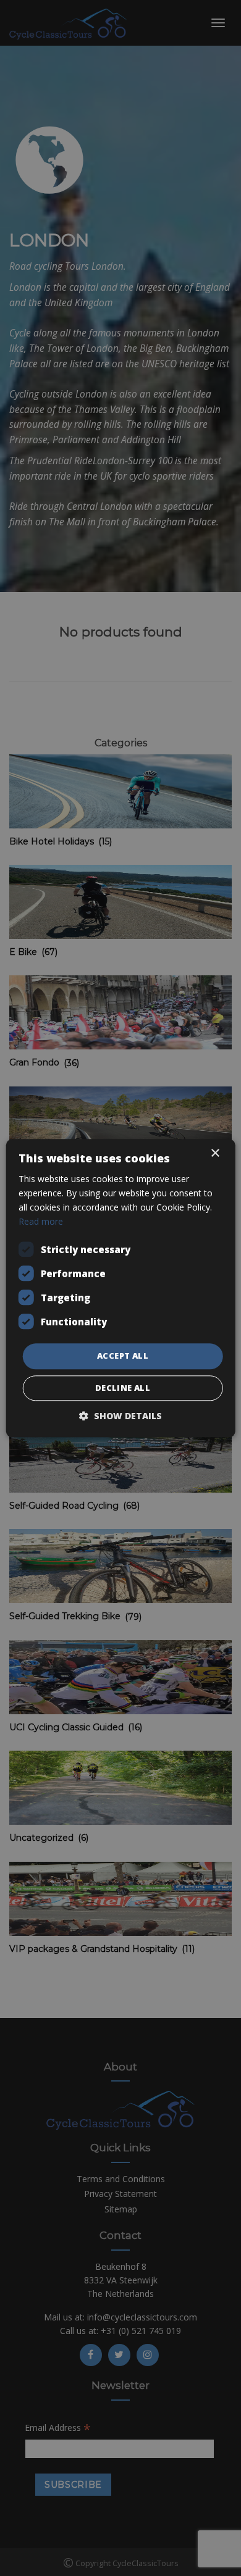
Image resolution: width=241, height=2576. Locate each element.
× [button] (215, 1153)
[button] (120, 1416)
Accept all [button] (123, 1356)
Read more (41, 1221)
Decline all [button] (123, 1388)
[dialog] (120, 1288)
